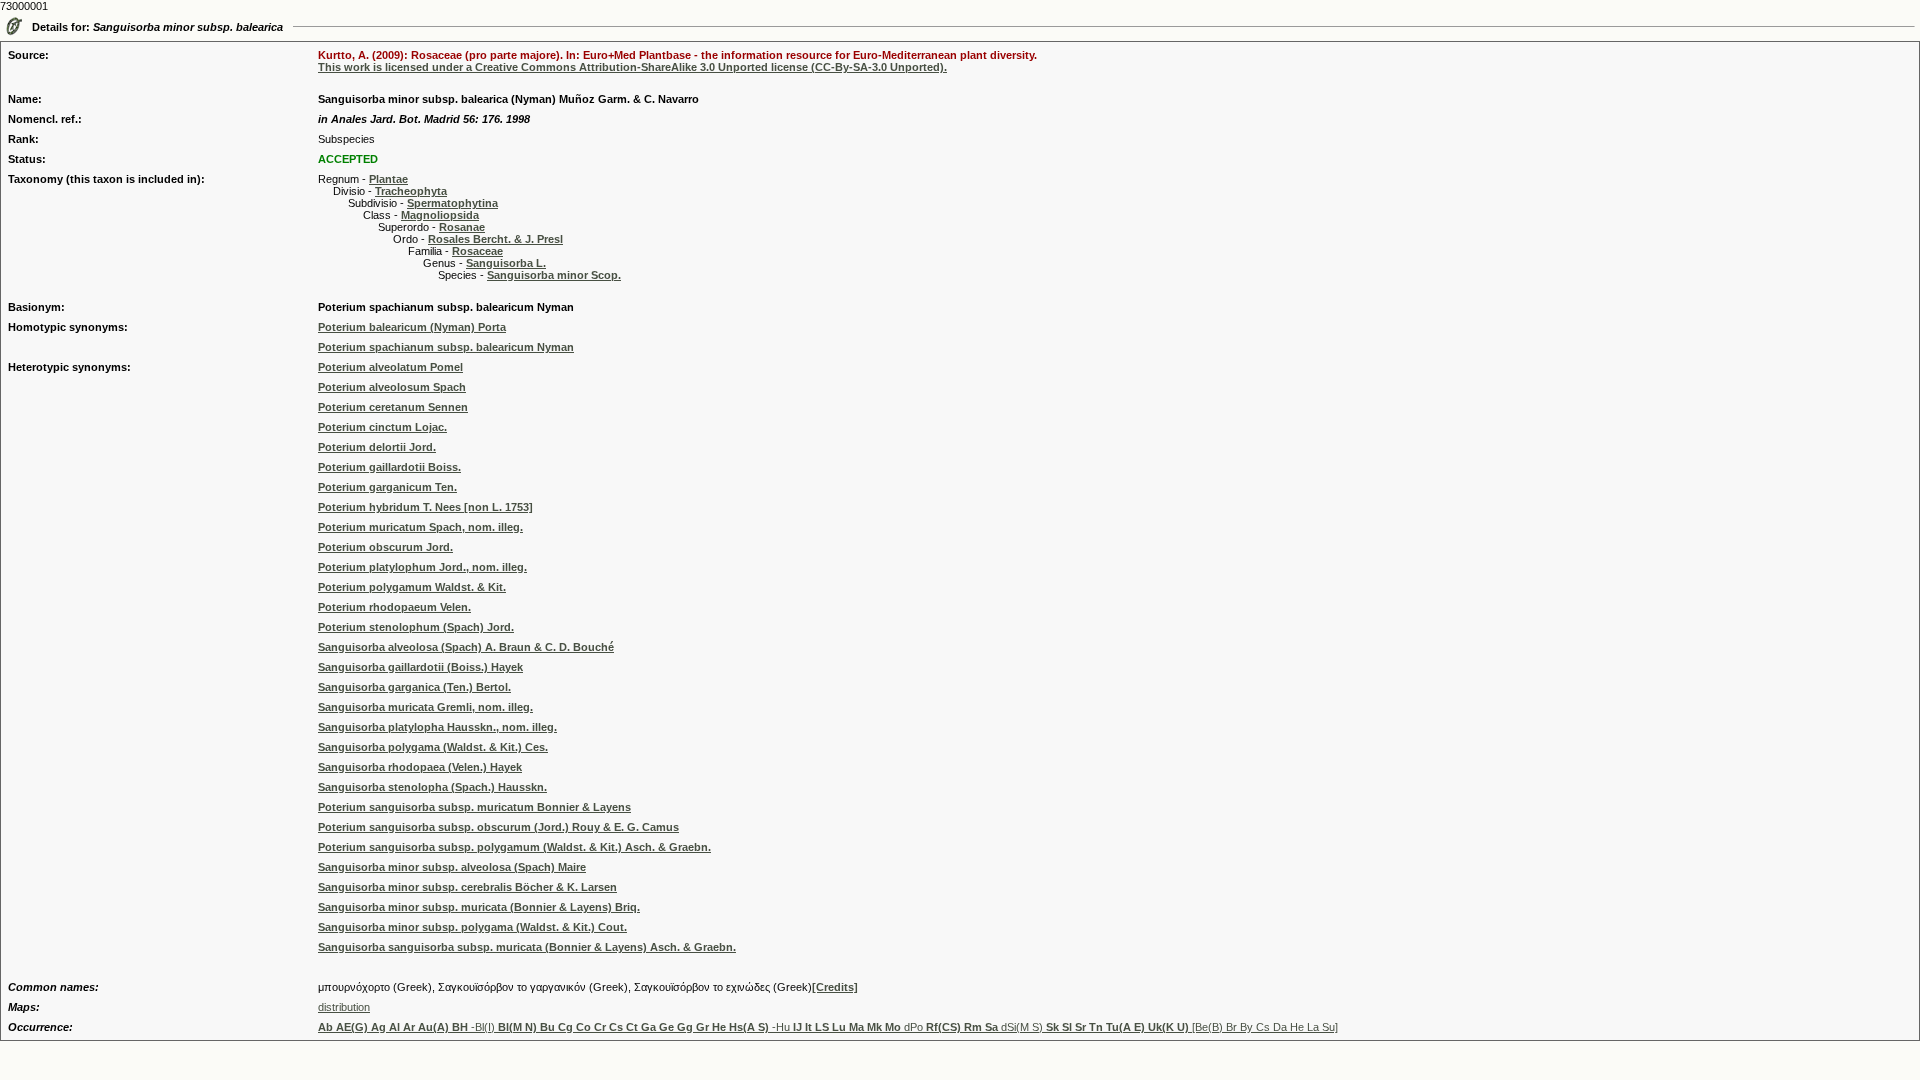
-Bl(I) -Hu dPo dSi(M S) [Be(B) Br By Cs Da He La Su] (828, 1027)
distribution (344, 1007)
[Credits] (835, 987)
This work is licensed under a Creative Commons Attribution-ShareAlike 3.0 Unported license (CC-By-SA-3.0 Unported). (632, 67)
